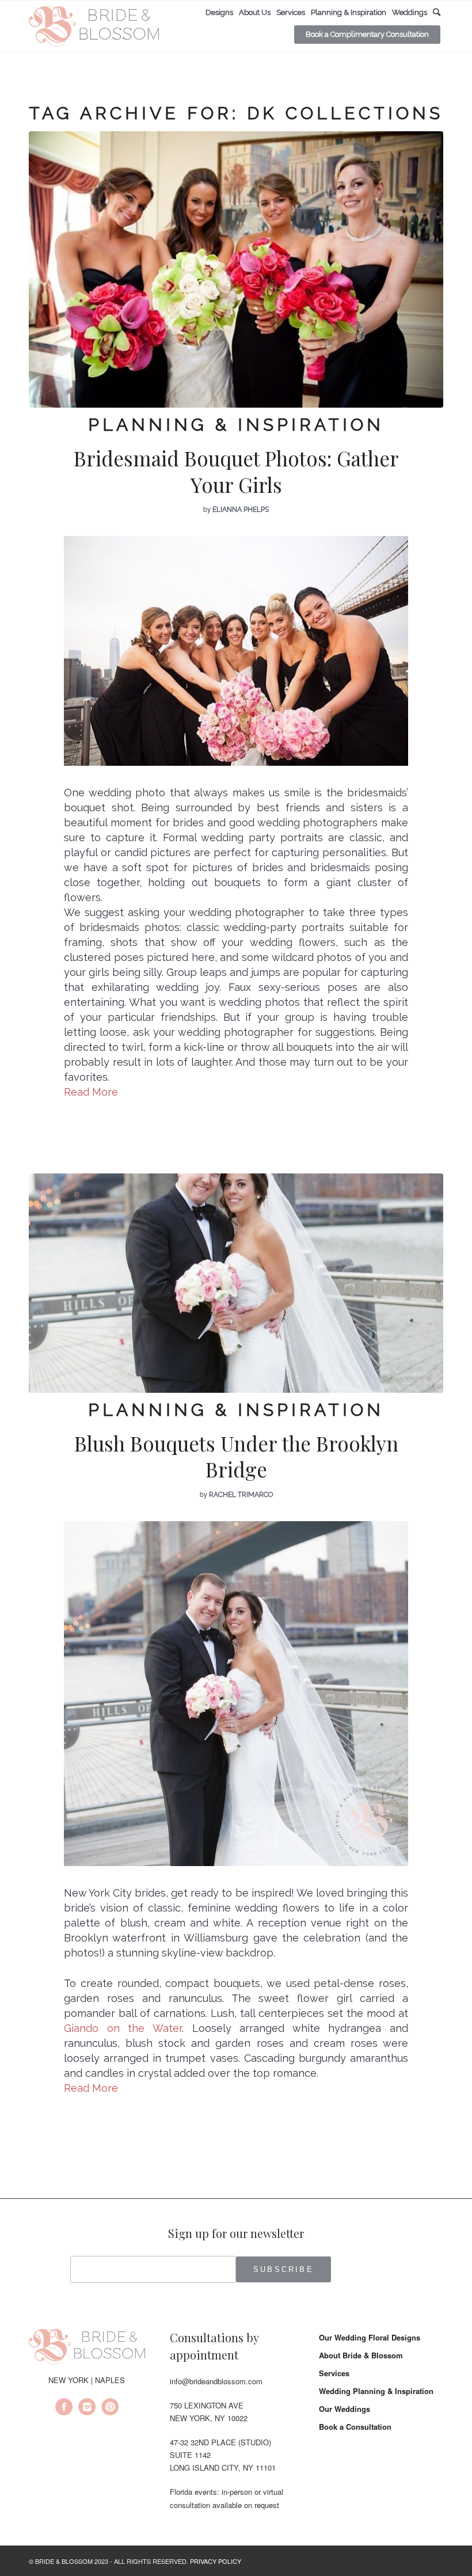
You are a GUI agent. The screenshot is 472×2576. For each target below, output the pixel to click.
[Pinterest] (110, 2408)
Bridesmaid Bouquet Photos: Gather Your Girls (236, 471)
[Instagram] (87, 2408)
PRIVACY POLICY (216, 2561)
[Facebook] (64, 2408)
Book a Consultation (355, 2427)
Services (334, 2373)
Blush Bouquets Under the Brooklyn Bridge (236, 1456)
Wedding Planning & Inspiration (376, 2391)
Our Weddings (345, 2409)
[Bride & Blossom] (87, 2349)
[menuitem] (219, 13)
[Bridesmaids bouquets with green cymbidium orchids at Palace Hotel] (236, 269)
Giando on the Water (123, 2028)
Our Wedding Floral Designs (370, 2337)
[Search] (437, 12)
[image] (236, 1283)
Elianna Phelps (241, 510)
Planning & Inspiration (236, 425)
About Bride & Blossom (361, 2355)
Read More (91, 1092)
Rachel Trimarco (241, 1495)
